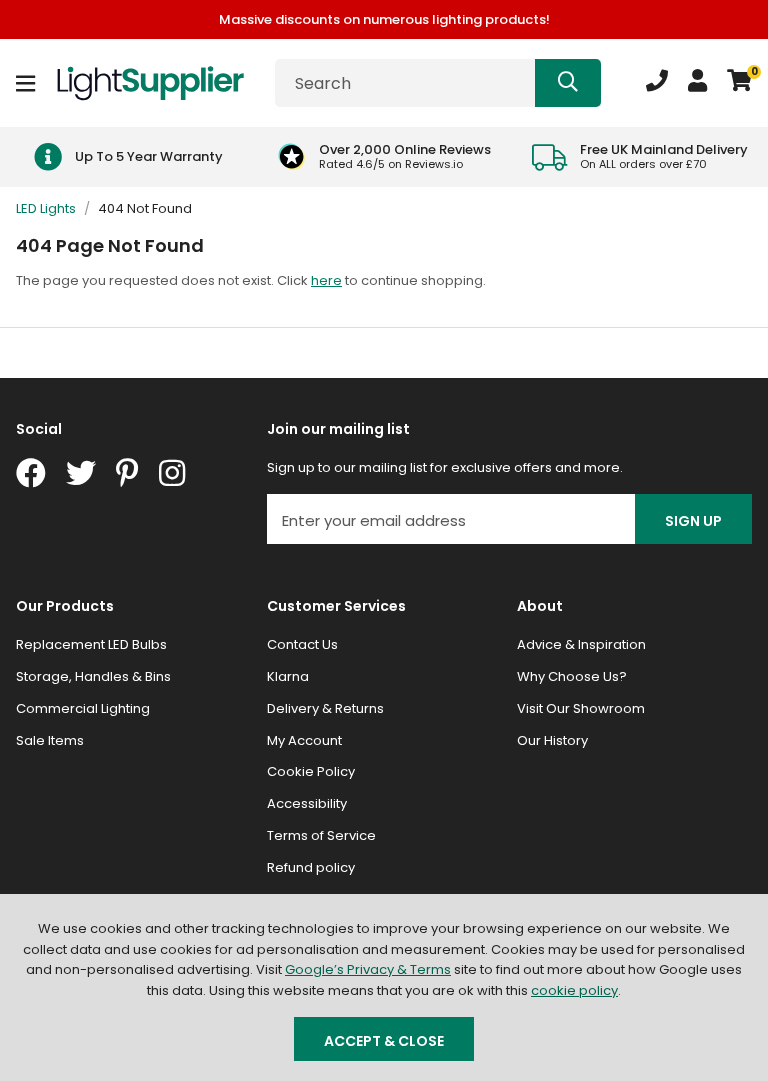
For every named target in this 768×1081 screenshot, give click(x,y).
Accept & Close (384, 1041)
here (326, 280)
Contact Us (302, 644)
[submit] (568, 83)
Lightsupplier (150, 83)
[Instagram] (174, 473)
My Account (304, 740)
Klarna (288, 676)
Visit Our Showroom (581, 708)
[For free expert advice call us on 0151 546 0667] (657, 83)
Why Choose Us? (572, 676)
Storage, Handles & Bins (93, 676)
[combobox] (438, 83)
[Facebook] (31, 473)
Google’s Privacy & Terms (368, 969)
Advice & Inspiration (581, 644)
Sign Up (693, 521)
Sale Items (50, 740)
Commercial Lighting (83, 708)
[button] (739, 83)
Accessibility (307, 803)
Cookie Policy (311, 771)
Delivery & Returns (325, 708)
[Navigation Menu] (25, 83)
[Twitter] (81, 473)
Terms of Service (321, 835)
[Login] (697, 83)
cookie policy (574, 990)
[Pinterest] (127, 473)
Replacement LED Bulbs (91, 644)
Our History (552, 740)
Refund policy (311, 867)
